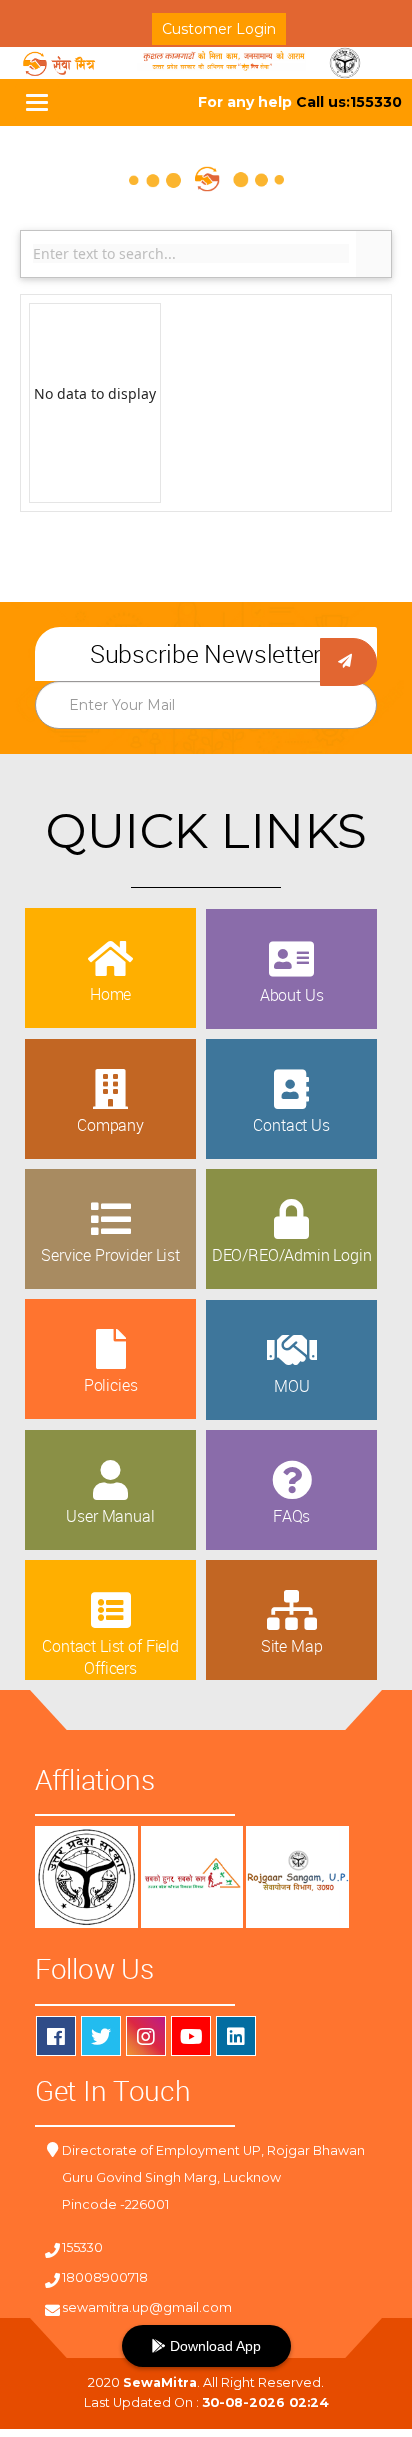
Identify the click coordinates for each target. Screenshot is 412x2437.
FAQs (291, 1516)
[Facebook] (56, 2036)
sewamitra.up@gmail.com (147, 2307)
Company (110, 1125)
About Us (292, 995)
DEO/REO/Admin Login (292, 1255)
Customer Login (219, 29)
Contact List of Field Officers (110, 1657)
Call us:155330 (349, 102)
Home (110, 994)
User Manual (110, 1516)
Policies (111, 1385)
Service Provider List (110, 1255)
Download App (213, 2346)
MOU (292, 1386)
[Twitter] (101, 2036)
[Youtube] (191, 2036)
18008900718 (105, 2277)
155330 (82, 2247)
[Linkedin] (236, 2036)
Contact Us (291, 1125)
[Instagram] (146, 2036)
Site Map (292, 1646)
